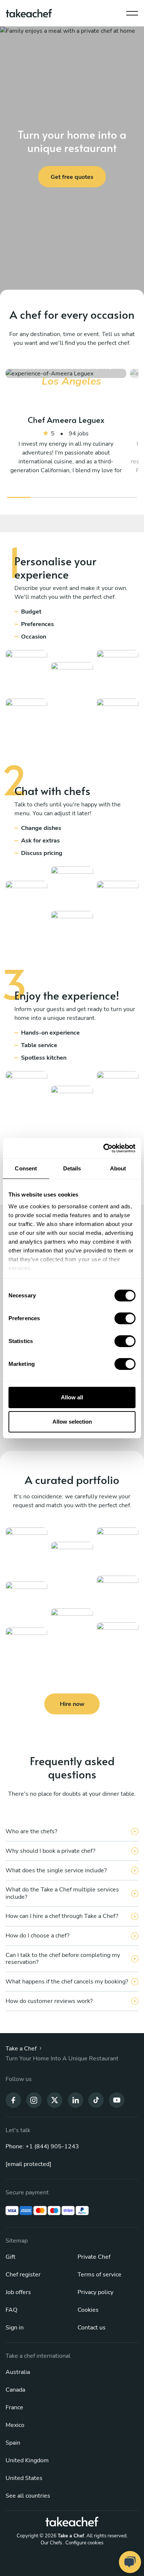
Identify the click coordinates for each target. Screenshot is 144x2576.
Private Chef (94, 2257)
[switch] (125, 1318)
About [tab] (118, 1168)
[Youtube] (117, 2100)
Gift (11, 2257)
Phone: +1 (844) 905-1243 (42, 2146)
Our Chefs (51, 2543)
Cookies (88, 2310)
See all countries (28, 2496)
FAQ (11, 2310)
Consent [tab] (26, 1168)
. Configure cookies (83, 2543)
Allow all (72, 1397)
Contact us (92, 2328)
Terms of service (100, 2275)
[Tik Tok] (96, 2100)
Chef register (23, 2275)
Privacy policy (95, 2292)
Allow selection (72, 1422)
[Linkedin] (75, 2100)
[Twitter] (55, 2100)
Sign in (15, 2328)
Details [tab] (72, 1168)
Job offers (18, 2292)
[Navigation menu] (132, 11)
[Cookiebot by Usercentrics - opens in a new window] (104, 1148)
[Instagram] (34, 2100)
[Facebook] (13, 2100)
